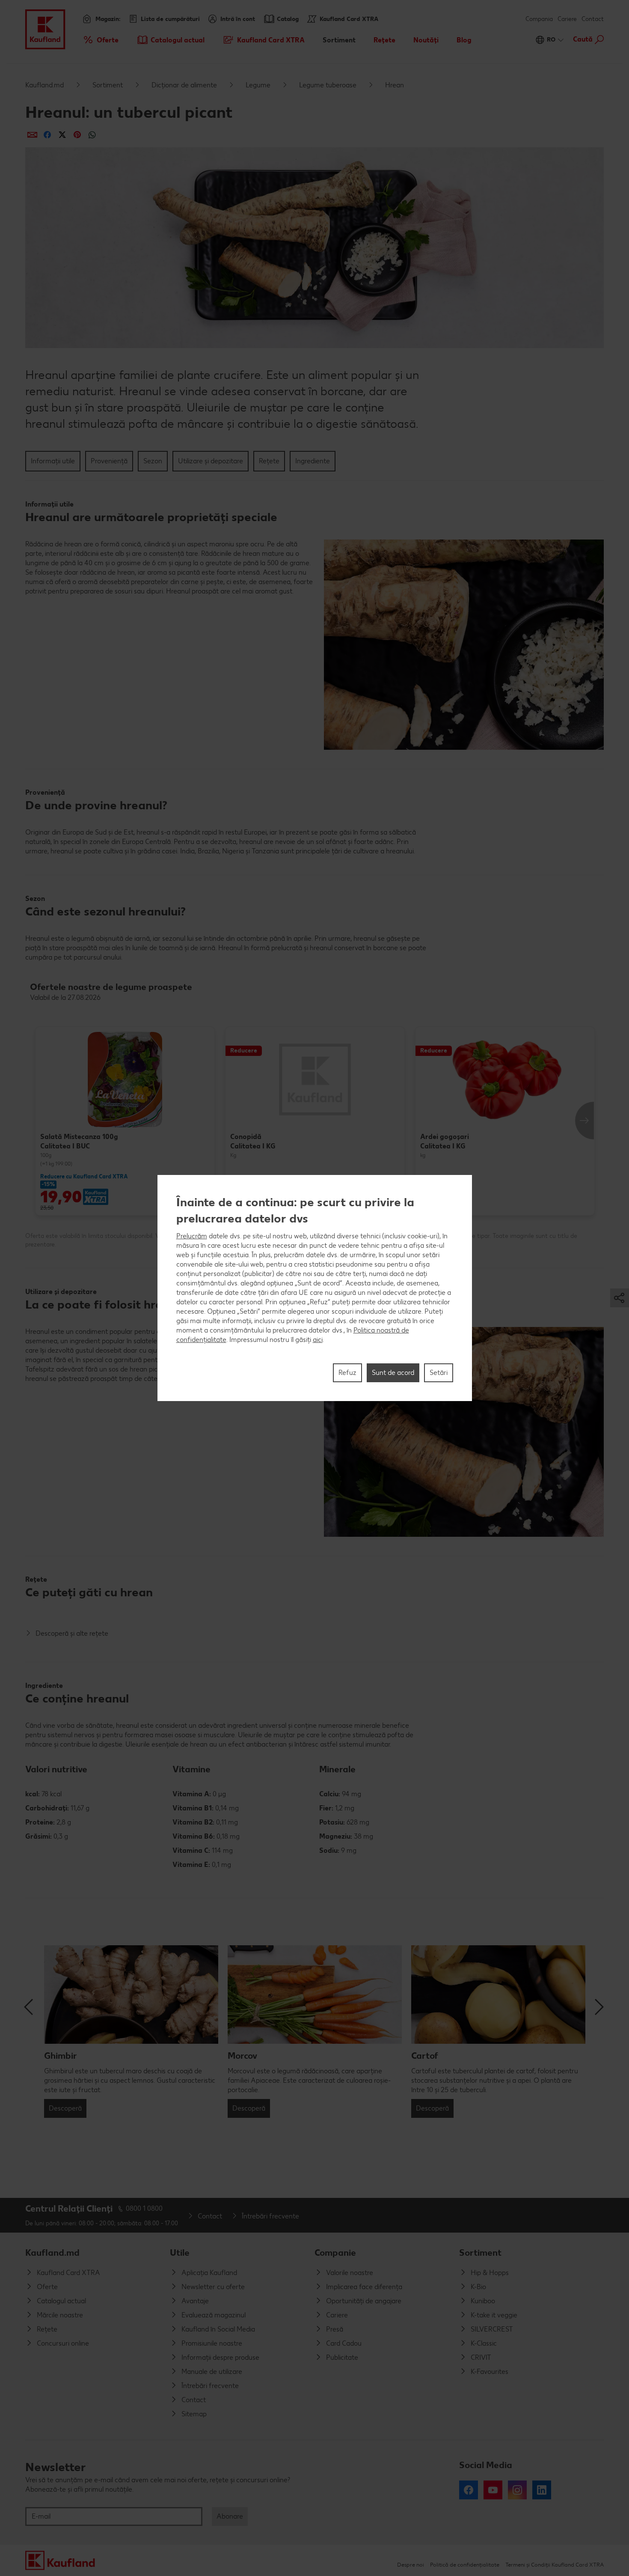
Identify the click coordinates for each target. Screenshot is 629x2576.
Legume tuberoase (328, 85)
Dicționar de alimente (184, 85)
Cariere (567, 19)
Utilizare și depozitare (211, 461)
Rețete (269, 461)
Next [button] (584, 1121)
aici (318, 1340)
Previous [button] (30, 2007)
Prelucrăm (192, 1236)
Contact (593, 19)
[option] (125, 1121)
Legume (258, 85)
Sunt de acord (393, 1373)
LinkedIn (542, 2490)
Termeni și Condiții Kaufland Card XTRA (555, 2565)
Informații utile (53, 461)
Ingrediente (313, 461)
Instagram (517, 2490)
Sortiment (108, 85)
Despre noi (411, 2565)
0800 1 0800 (144, 2208)
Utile (180, 2253)
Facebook (469, 2490)
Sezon (153, 461)
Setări (439, 1373)
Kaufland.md (45, 85)
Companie (335, 2253)
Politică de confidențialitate (465, 2565)
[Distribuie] (32, 135)
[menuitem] (100, 40)
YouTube (493, 2490)
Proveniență (109, 461)
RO (551, 40)
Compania (539, 19)
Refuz (347, 1373)
